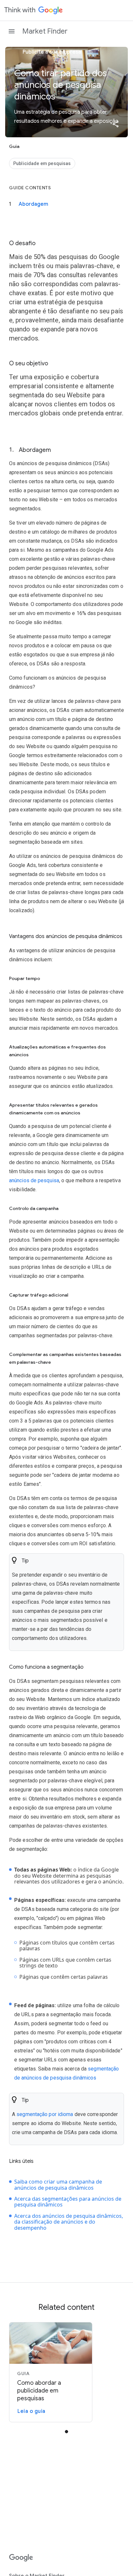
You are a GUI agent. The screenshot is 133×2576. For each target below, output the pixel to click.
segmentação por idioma (45, 2114)
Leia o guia (31, 2411)
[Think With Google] (34, 10)
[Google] (21, 2558)
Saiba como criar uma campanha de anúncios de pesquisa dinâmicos (58, 2185)
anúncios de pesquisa (34, 1180)
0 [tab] (66, 2432)
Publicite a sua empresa (51, 52)
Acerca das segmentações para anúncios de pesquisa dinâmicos (68, 2202)
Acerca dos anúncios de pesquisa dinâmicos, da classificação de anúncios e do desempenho (69, 2222)
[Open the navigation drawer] (12, 31)
